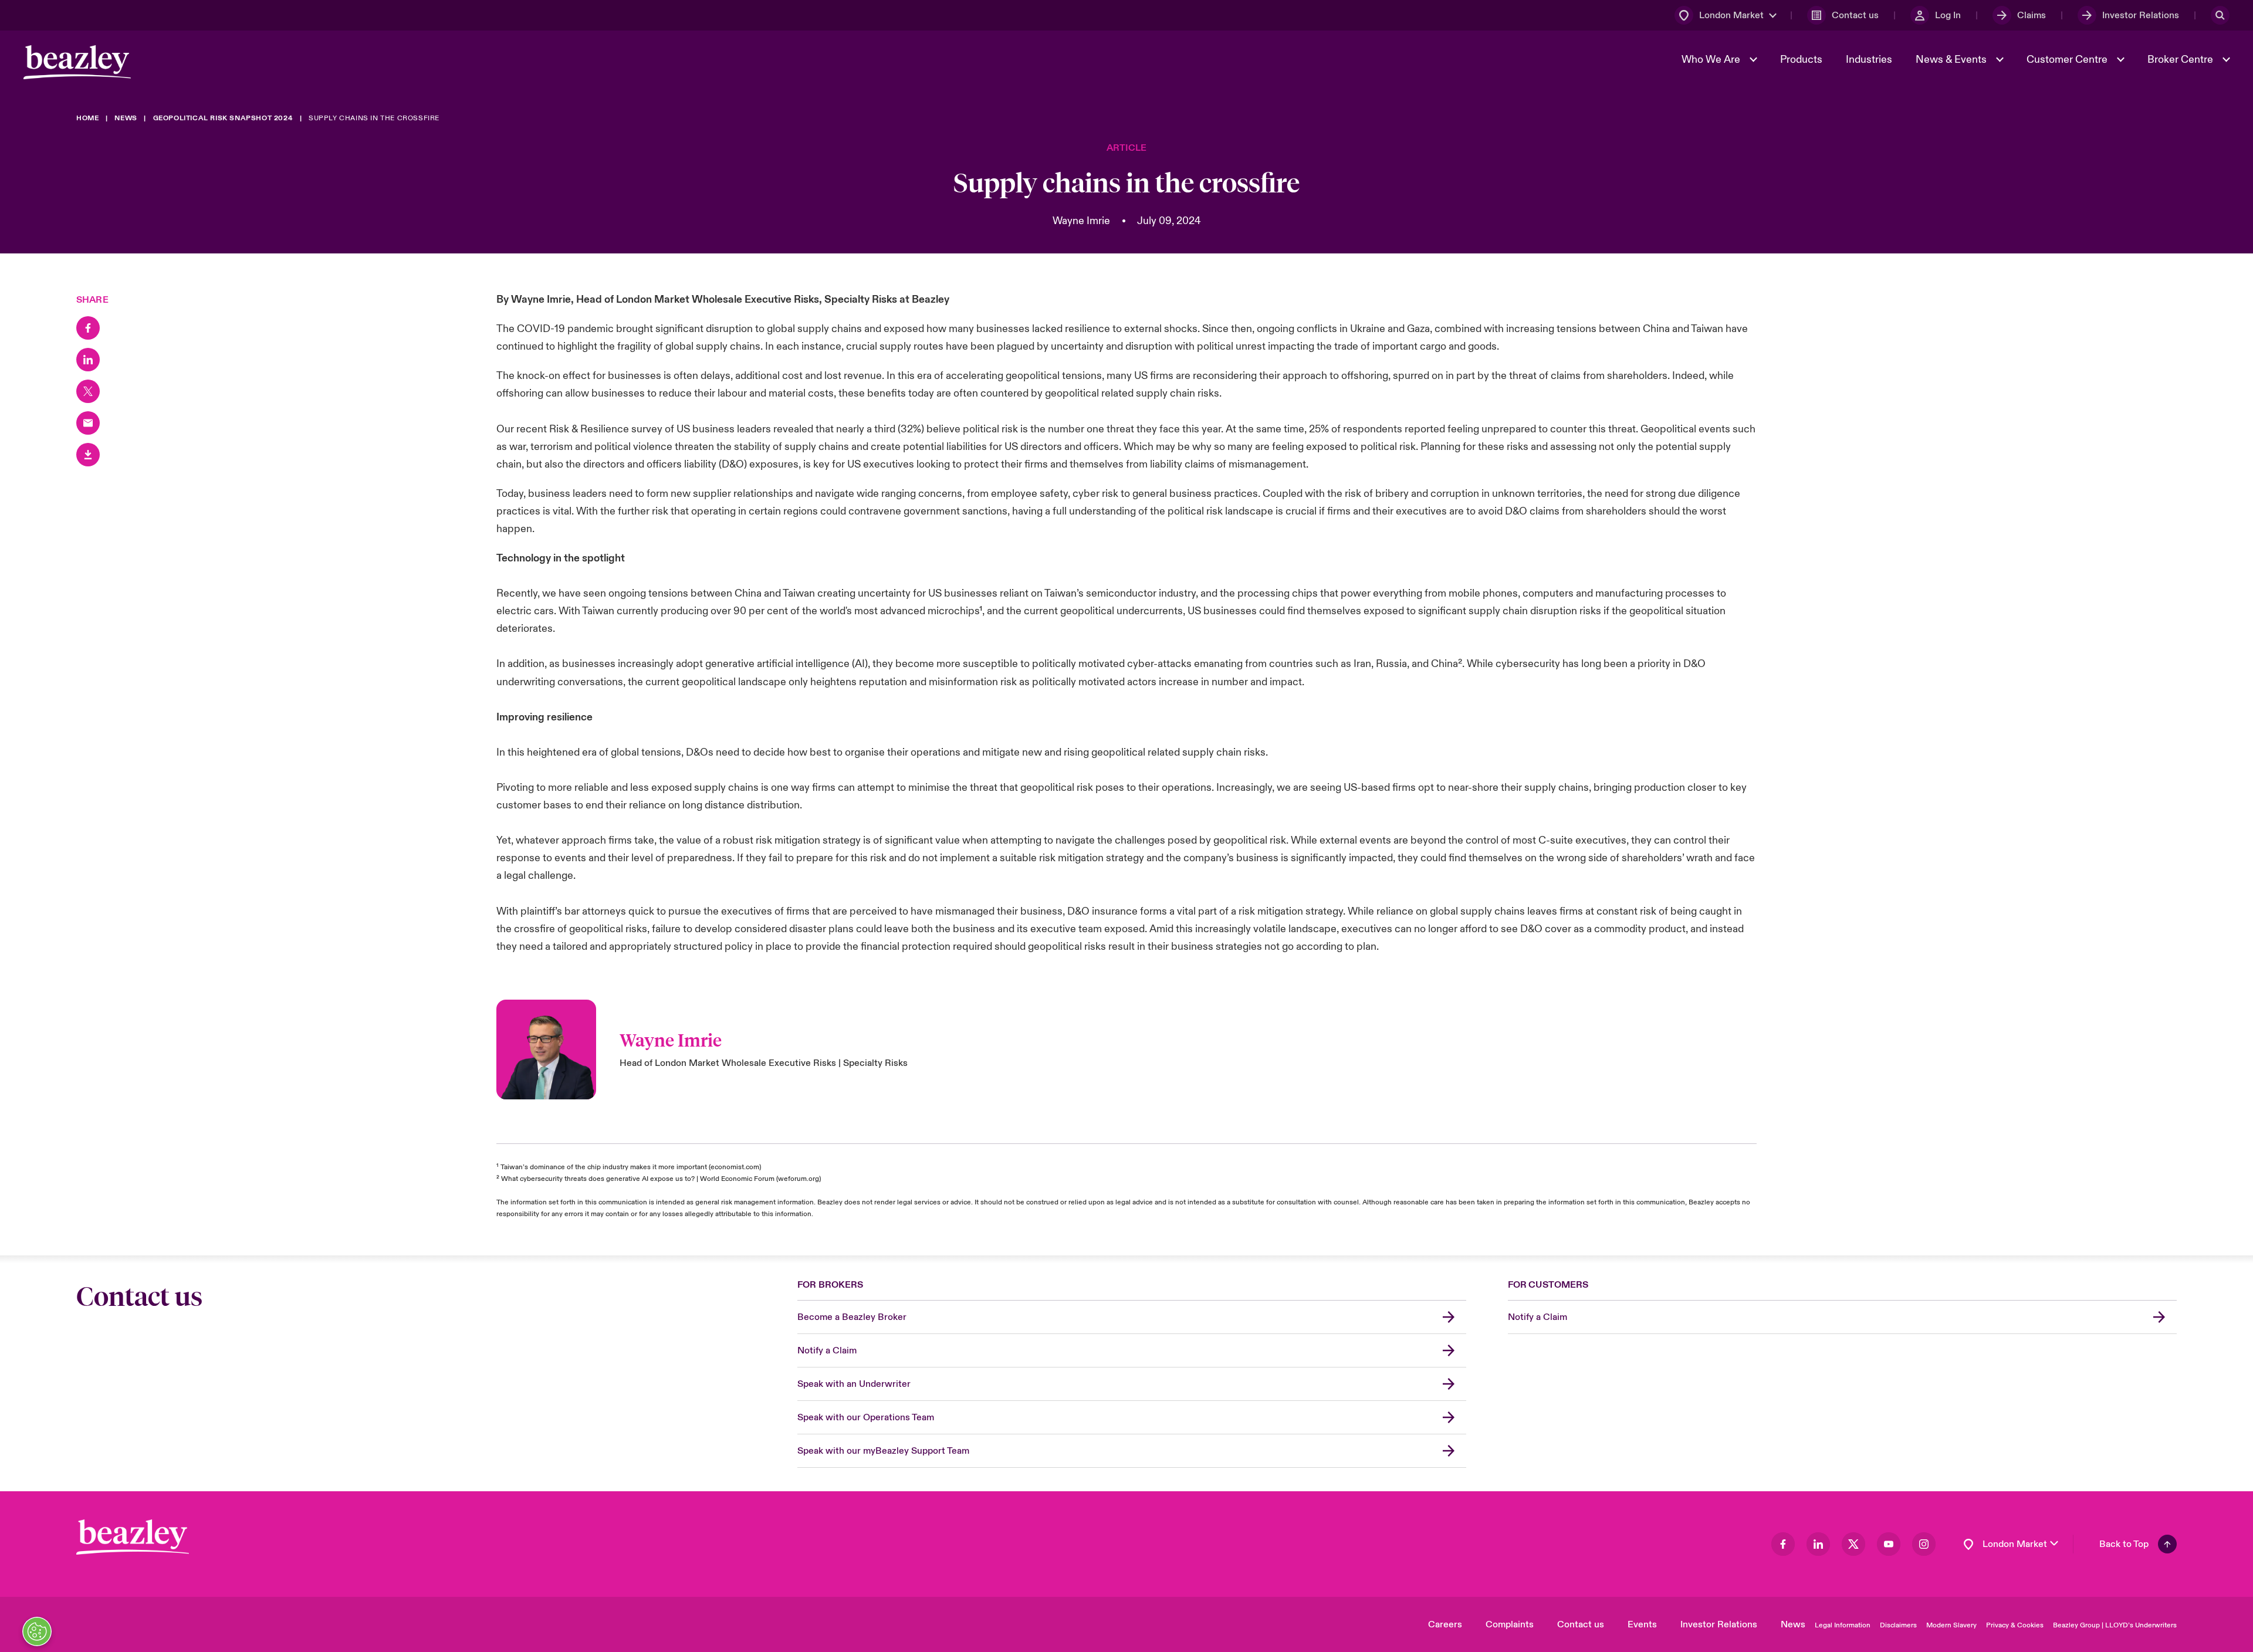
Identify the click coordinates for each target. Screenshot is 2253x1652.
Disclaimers (1898, 1625)
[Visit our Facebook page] (1783, 1544)
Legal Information (1843, 1625)
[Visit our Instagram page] (1924, 1544)
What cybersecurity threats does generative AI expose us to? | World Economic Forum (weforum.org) (661, 1179)
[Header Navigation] (77, 62)
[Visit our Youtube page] (1889, 1544)
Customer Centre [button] (2068, 60)
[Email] (88, 423)
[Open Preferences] (37, 1631)
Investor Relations (1719, 1624)
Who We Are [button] (1712, 60)
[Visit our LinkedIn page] (1818, 1544)
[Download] (88, 455)
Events (1642, 1624)
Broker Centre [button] (2181, 60)
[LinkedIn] (88, 360)
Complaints (1510, 1624)
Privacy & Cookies (2015, 1625)
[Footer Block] (133, 1537)
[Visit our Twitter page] (1853, 1544)
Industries (1869, 60)
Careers (1445, 1624)
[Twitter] (88, 391)
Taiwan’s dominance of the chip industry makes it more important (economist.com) (631, 1167)
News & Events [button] (1952, 60)
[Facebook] (88, 328)
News (1793, 1624)
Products (1801, 60)
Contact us (1581, 1624)
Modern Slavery (1951, 1625)
